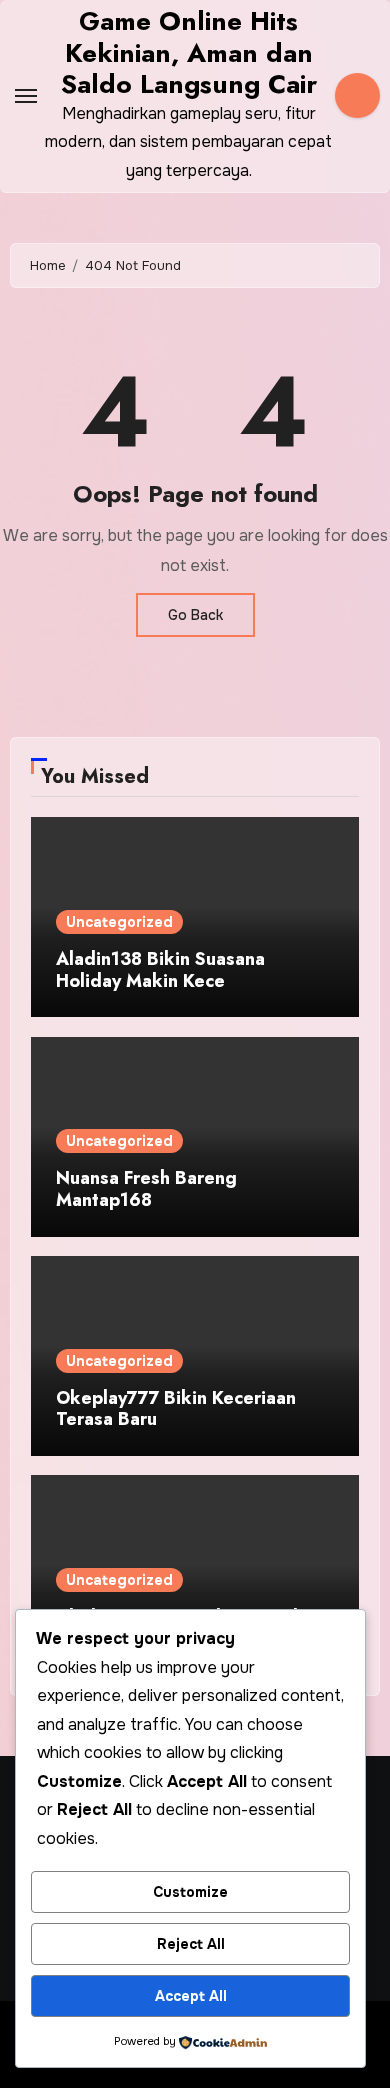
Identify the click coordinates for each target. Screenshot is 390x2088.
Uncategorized (119, 922)
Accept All (191, 1996)
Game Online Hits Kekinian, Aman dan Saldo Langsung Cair (189, 52)
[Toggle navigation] (26, 96)
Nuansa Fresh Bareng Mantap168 (146, 1189)
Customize (190, 1892)
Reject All (191, 1944)
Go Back (195, 615)
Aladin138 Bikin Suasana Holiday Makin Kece (160, 970)
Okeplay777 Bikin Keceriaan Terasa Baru (176, 1409)
